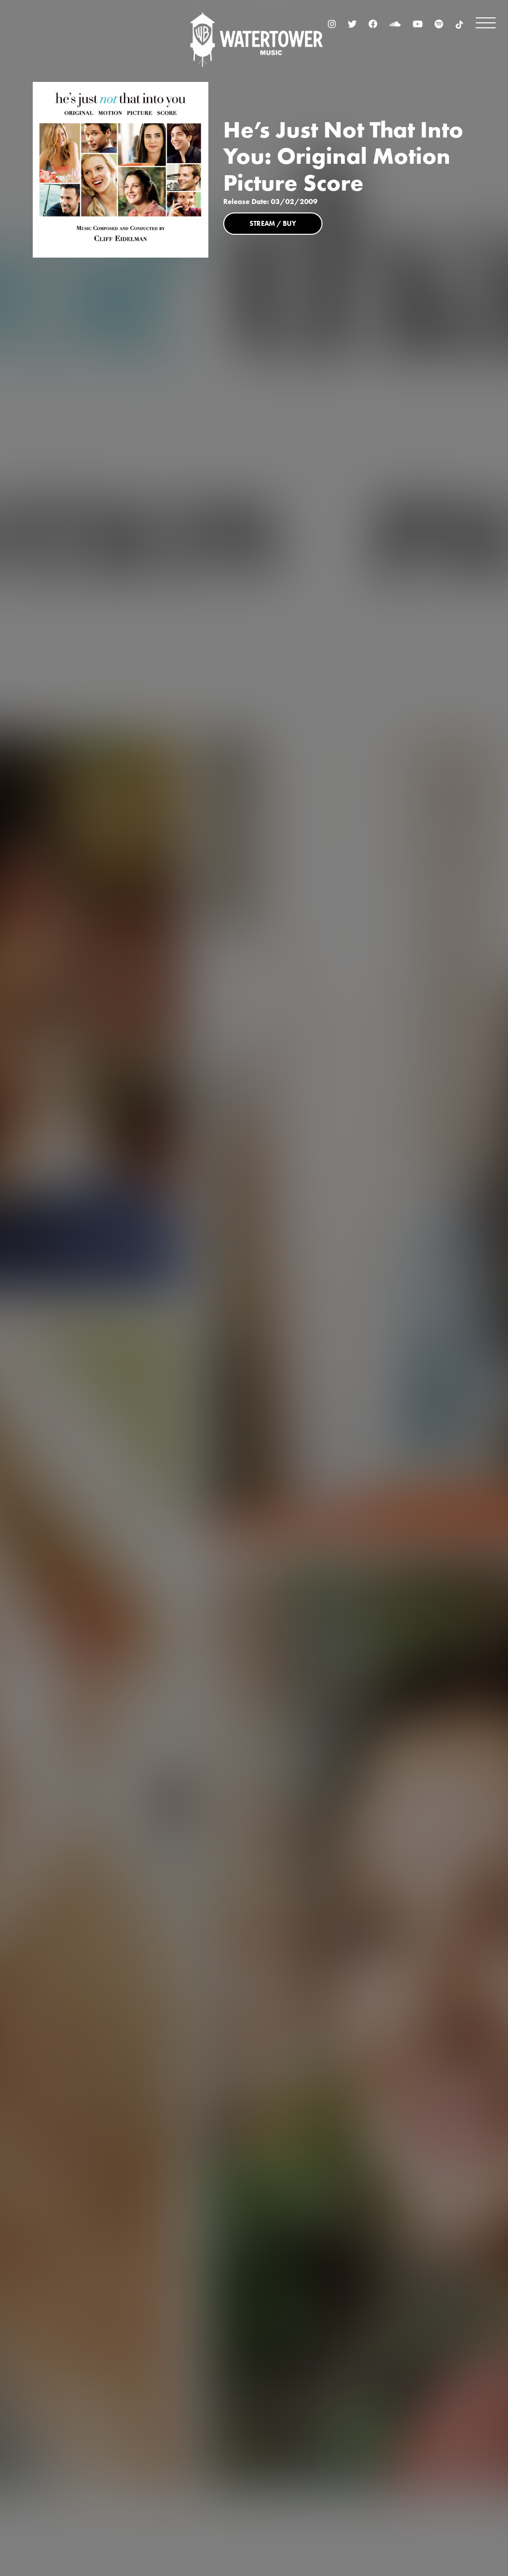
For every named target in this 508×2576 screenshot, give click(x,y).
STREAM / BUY (273, 223)
